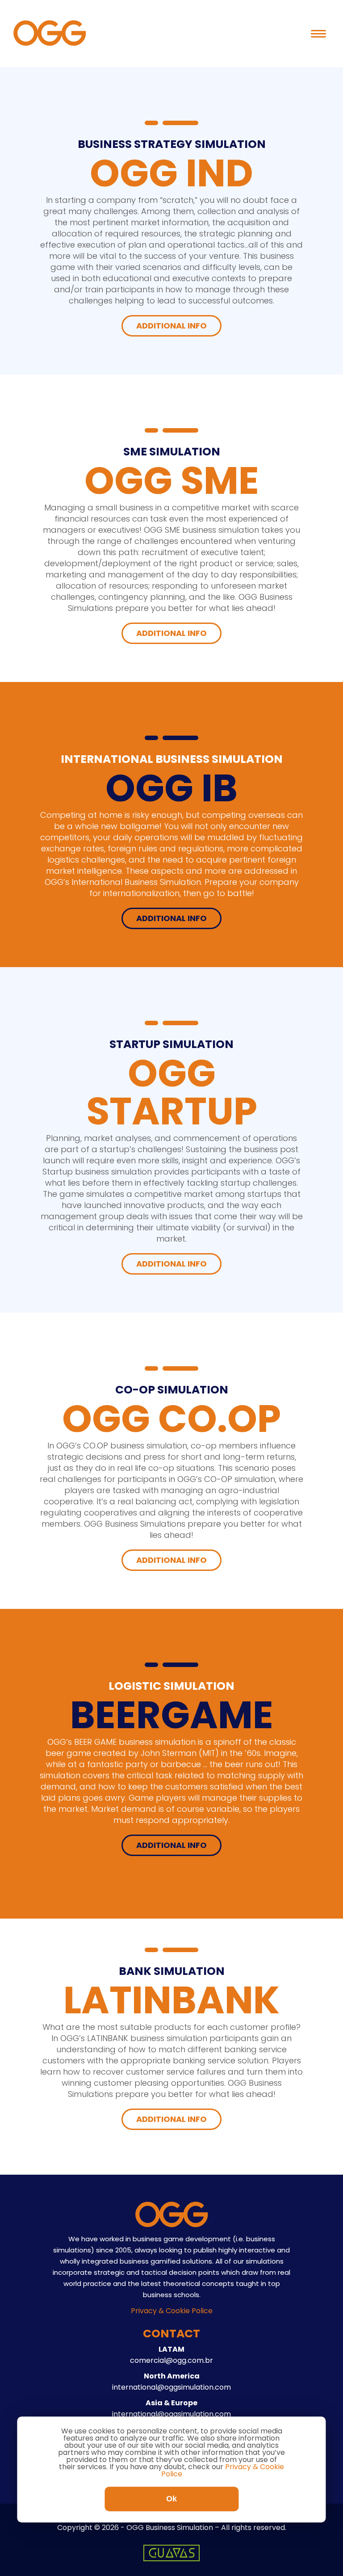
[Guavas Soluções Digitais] (171, 2559)
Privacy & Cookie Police (172, 2311)
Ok (171, 2499)
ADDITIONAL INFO (171, 326)
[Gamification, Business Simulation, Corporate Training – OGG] (50, 44)
